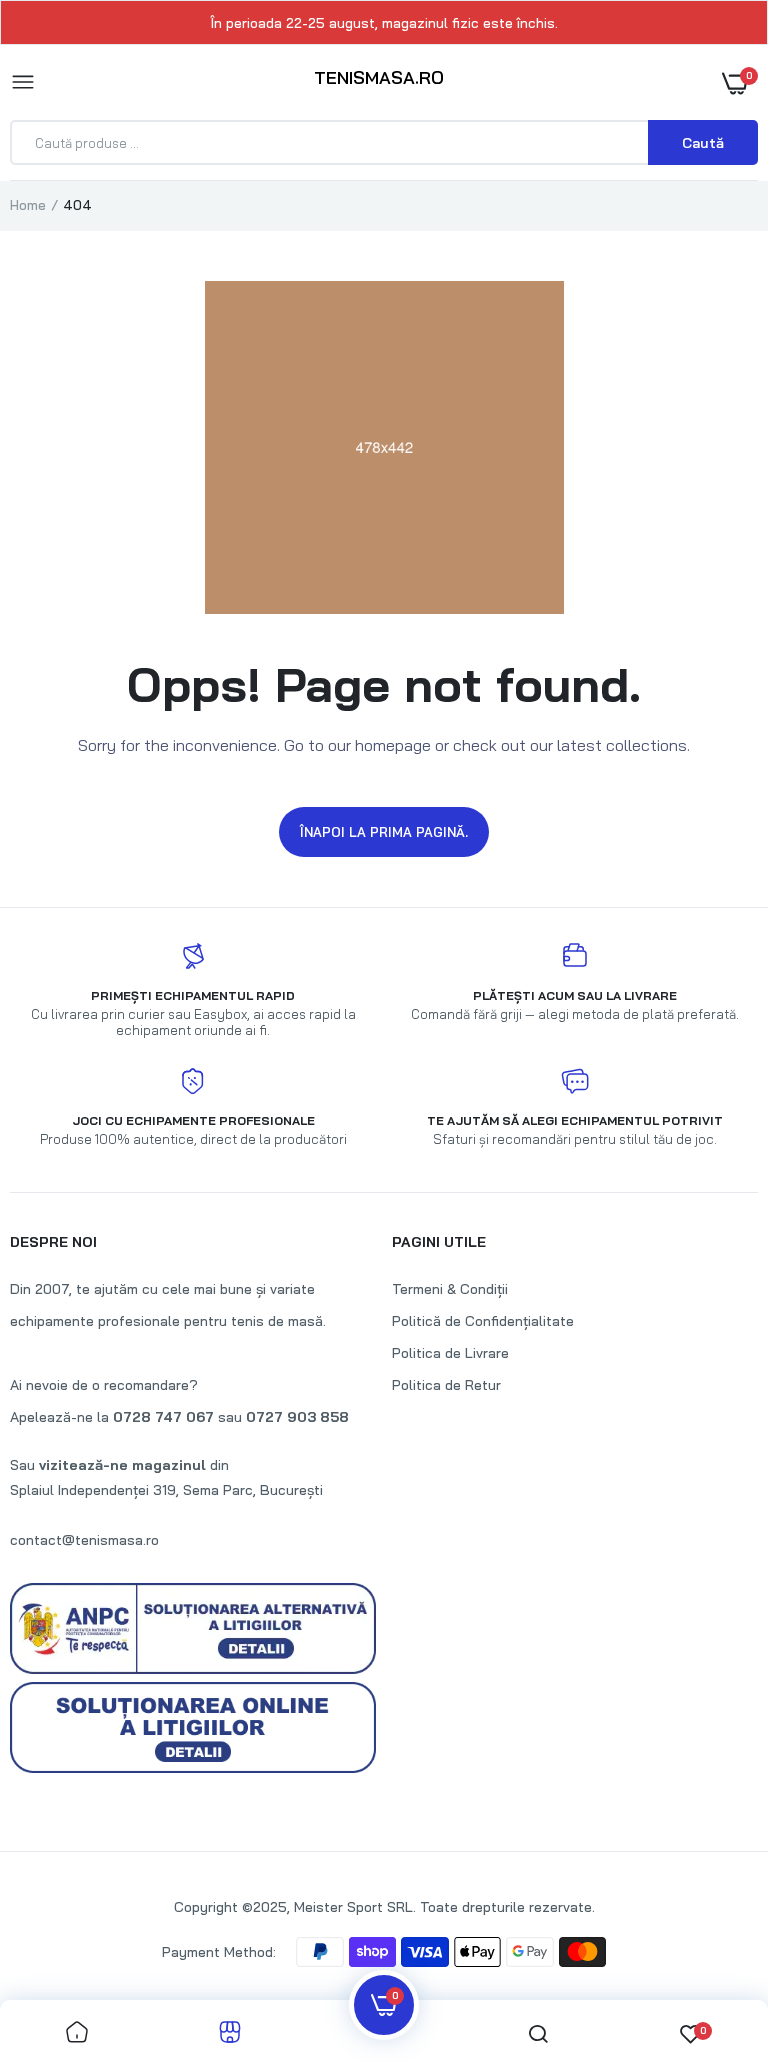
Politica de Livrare (450, 1353)
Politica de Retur (446, 1385)
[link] (77, 2033)
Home (28, 205)
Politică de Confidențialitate (483, 1321)
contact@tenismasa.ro (84, 1540)
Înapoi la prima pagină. (384, 832)
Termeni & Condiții (450, 1289)
